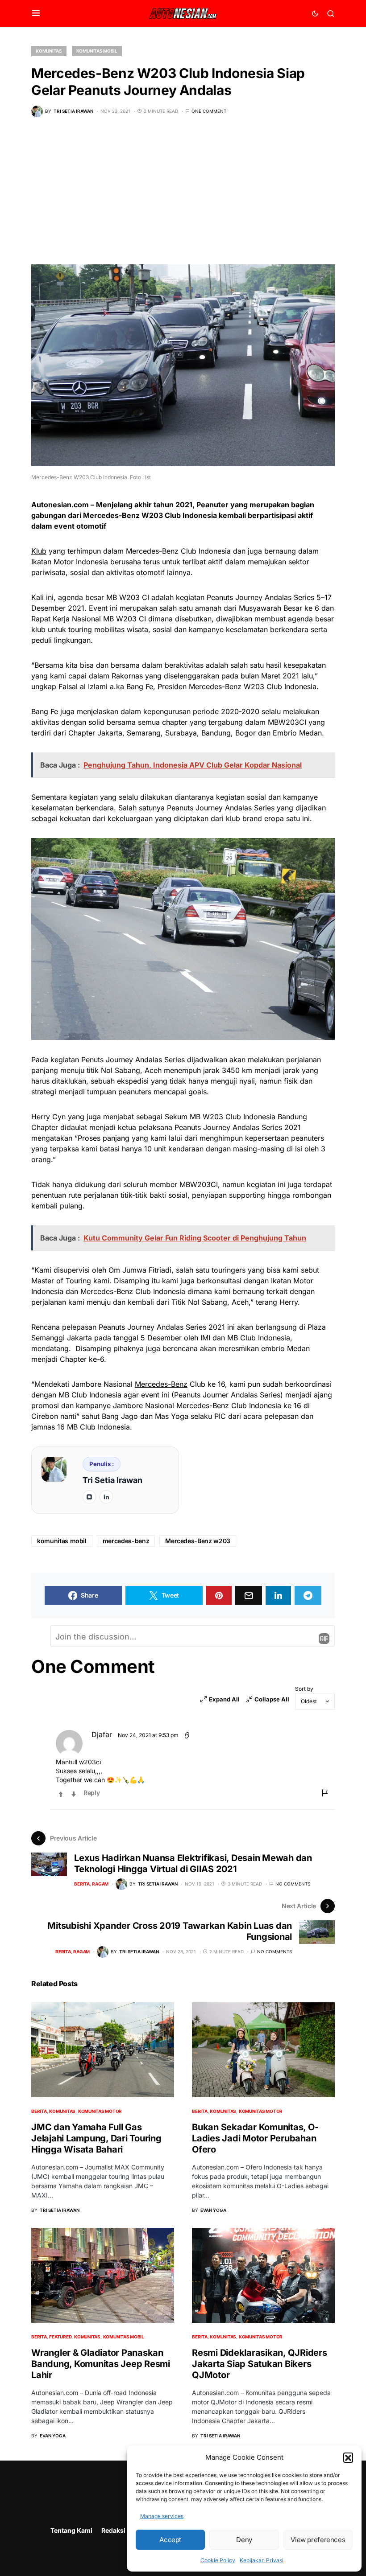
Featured (60, 2337)
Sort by (304, 1689)
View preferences (318, 2540)
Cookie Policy (218, 2560)
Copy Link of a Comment (187, 1735)
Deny (244, 2540)
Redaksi (113, 2530)
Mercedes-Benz (161, 1384)
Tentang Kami (71, 2530)
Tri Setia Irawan (112, 1480)
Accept (170, 2540)
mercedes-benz (126, 1541)
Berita (82, 1884)
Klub (39, 551)
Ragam (100, 1884)
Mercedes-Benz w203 (198, 1541)
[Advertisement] (183, 197)
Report (325, 1793)
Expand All (224, 1699)
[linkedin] (106, 1497)
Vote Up (61, 1794)
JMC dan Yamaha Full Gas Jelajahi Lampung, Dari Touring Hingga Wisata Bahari (96, 2138)
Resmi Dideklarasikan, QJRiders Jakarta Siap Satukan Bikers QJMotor (260, 2364)
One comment (209, 111)
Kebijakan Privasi (262, 2560)
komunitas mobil (62, 1541)
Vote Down (74, 1794)
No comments (293, 1884)
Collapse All (272, 1699)
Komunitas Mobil (97, 51)
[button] (348, 2457)
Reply (91, 1793)
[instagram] (89, 1497)
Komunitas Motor (100, 2111)
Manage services (162, 2516)
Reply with (324, 1639)
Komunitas (49, 51)
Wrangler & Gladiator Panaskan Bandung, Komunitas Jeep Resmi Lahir (101, 2364)
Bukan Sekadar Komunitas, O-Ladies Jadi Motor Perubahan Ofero (255, 2138)
